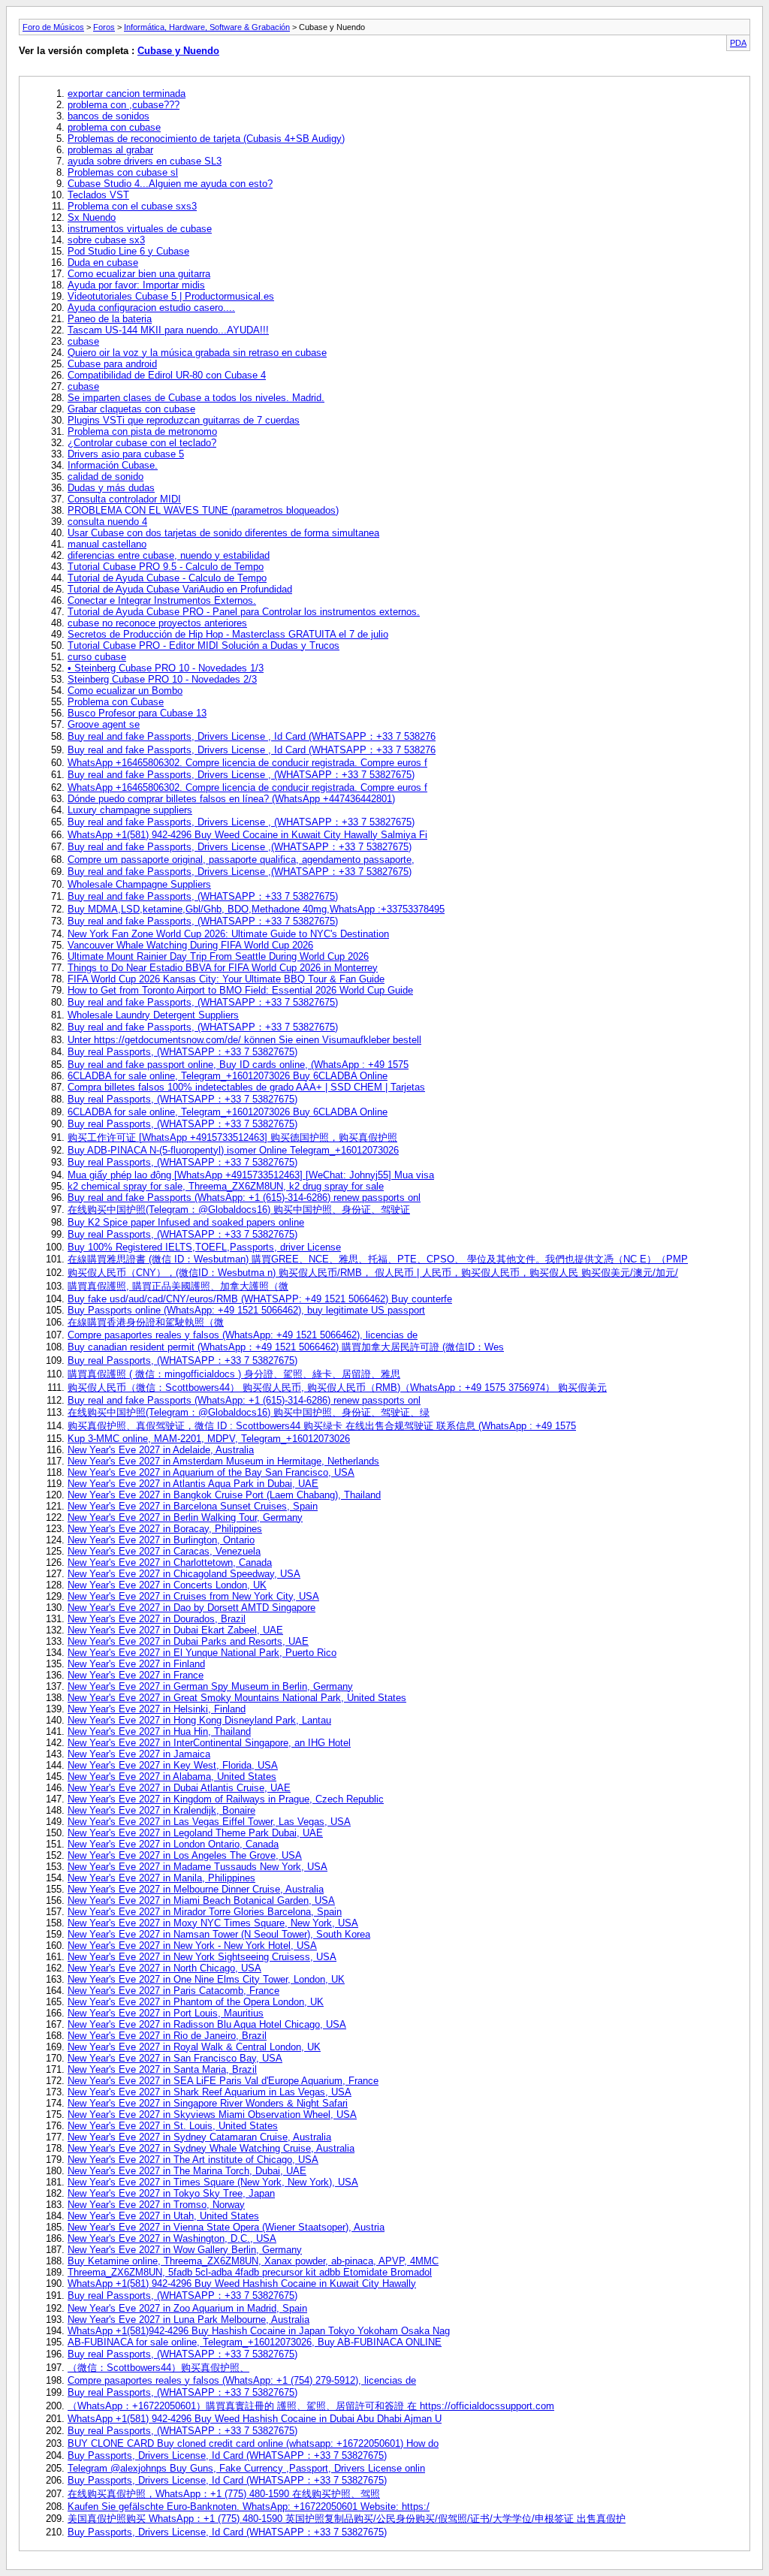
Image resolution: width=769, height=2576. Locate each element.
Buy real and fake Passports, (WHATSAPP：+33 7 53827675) (203, 896)
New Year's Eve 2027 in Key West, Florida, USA (173, 1765)
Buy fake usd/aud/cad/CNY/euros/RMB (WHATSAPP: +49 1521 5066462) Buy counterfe (260, 1299)
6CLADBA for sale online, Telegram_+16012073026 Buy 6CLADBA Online (228, 1076)
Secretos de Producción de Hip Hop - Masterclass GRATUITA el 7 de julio (228, 634)
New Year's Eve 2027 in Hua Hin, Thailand (159, 1731)
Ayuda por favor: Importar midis (136, 285)
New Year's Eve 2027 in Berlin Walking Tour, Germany (185, 1517)
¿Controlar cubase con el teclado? (142, 443)
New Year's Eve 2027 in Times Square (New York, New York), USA (213, 2182)
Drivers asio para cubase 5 (126, 454)
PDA (738, 43)
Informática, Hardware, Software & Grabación (207, 27)
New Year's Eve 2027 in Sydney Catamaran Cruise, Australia (199, 2137)
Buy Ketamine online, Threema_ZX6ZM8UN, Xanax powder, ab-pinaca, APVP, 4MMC (253, 2261)
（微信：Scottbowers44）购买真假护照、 (158, 2368)
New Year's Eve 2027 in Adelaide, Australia (161, 1450)
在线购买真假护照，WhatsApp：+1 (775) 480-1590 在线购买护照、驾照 (224, 2494)
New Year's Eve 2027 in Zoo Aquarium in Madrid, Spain (187, 2308)
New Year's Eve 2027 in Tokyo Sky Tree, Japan (171, 2193)
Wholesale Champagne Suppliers (139, 884)
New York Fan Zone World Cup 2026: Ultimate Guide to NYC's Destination (228, 934)
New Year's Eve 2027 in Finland (136, 1664)
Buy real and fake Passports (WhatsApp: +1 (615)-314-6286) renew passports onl (244, 1198)
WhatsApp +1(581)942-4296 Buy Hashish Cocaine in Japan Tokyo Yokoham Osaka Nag (259, 2331)
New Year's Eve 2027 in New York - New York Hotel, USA (192, 1946)
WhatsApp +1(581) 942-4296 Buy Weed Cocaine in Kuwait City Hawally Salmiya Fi (247, 835)
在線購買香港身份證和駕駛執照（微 (146, 1322)
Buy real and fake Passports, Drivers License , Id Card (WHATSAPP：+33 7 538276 (252, 736)
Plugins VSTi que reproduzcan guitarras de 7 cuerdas (184, 420)
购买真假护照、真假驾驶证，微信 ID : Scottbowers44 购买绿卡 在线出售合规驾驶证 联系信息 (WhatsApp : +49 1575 (322, 1426)
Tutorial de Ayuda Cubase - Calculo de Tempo (167, 578)
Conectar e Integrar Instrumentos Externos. (162, 600)
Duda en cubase (103, 262)
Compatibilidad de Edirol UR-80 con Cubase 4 (167, 375)
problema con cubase (114, 127)
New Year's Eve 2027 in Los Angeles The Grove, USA (185, 1855)
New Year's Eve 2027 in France (136, 1675)
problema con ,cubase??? (124, 105)
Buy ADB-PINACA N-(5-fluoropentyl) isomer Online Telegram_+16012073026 (233, 1150)
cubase (83, 341)
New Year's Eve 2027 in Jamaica (139, 1754)
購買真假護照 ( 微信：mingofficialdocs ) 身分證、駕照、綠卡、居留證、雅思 (234, 1374)
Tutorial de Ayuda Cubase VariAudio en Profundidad (180, 589)
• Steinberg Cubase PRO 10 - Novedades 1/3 (166, 668)
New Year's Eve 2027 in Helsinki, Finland (157, 1709)
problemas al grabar (110, 150)
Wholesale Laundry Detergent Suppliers (153, 1015)
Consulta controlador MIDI (124, 499)
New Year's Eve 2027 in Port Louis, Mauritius (166, 2013)
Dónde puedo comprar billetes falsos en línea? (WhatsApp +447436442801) (231, 799)
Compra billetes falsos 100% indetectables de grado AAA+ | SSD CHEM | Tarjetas (246, 1087)
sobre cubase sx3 (106, 240)
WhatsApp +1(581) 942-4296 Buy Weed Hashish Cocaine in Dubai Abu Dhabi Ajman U (255, 2419)
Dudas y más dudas (111, 488)
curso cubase (97, 657)
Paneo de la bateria (110, 319)
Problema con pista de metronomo (142, 431)
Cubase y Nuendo (178, 51)
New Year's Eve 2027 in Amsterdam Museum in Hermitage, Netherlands (223, 1461)
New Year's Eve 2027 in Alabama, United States (172, 1777)
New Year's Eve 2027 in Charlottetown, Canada (170, 1562)
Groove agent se (104, 724)
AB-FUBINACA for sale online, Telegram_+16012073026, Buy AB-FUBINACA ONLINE (255, 2342)
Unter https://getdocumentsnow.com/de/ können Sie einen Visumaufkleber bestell (244, 1040)
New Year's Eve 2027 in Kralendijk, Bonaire (161, 1810)
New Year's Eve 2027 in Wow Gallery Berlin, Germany (185, 2250)
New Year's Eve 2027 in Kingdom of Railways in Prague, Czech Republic (226, 1799)
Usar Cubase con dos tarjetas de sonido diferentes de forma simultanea (223, 533)
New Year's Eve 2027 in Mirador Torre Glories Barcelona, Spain (205, 1912)
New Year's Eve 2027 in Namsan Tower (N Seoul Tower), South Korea (219, 1934)
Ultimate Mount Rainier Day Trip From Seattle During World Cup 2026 (218, 956)
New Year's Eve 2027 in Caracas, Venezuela (164, 1551)
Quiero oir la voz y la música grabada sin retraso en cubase (197, 353)
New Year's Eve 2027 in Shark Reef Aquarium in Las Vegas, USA (210, 2092)
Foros (104, 27)
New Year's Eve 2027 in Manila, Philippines (161, 1878)
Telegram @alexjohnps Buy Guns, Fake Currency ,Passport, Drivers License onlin (246, 2468)
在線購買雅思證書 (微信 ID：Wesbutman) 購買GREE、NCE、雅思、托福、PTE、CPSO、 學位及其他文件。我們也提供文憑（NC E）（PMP (378, 1259)
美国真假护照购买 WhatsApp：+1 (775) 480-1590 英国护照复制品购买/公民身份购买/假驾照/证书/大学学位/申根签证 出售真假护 (347, 2519)
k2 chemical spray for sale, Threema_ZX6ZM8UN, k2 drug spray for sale (226, 1186)
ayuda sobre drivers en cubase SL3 (145, 161)
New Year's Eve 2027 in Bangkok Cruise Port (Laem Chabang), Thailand (224, 1495)
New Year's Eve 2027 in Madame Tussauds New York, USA (198, 1867)
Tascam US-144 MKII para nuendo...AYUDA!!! (168, 330)
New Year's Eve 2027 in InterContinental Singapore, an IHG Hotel (209, 1743)
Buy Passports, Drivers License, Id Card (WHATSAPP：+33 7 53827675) (227, 2455)
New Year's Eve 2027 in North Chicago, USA (164, 1968)
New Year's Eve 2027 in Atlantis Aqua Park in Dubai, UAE (193, 1484)
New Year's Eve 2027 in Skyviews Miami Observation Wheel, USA (212, 2114)
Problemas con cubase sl (123, 172)
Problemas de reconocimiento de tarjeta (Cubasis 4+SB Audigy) (206, 139)
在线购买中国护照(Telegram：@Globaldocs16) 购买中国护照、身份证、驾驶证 (239, 1210)
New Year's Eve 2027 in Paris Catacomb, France (173, 1991)
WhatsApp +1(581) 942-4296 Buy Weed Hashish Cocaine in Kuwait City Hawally (242, 2283)
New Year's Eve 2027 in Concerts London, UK (167, 1585)
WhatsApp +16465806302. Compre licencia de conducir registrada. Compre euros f (247, 763)
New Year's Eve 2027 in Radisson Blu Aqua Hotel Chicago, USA (207, 2024)
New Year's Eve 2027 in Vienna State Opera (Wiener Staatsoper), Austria (226, 2227)
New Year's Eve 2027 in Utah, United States (163, 2216)
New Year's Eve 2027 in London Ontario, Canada (173, 1844)
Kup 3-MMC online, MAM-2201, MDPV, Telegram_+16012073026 (209, 1439)
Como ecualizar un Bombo (125, 691)
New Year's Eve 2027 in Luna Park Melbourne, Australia (188, 2320)
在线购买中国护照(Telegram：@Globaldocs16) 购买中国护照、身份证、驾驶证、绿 (249, 1412)
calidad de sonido (106, 477)
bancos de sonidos (109, 116)
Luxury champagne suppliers (130, 810)
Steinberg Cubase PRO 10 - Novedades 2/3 (162, 679)
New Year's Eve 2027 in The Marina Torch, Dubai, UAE (187, 2171)
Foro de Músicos (53, 27)
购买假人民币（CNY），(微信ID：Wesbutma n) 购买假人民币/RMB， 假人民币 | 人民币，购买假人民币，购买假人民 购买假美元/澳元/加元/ (373, 1273)
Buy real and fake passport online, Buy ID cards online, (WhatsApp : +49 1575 (238, 1065)
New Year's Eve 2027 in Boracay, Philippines (165, 1529)
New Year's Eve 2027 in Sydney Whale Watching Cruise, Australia (211, 2148)
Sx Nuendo (92, 217)
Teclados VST (98, 195)
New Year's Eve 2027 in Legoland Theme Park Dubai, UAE (195, 1833)
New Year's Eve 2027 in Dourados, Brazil (157, 1619)
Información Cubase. (113, 465)
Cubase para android (112, 364)
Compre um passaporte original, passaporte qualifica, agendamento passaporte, (241, 860)
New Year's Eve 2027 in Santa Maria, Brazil (162, 2069)
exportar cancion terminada (127, 94)
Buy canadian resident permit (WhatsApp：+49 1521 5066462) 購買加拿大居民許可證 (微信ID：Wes (286, 1347)
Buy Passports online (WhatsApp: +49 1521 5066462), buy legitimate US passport (246, 1310)
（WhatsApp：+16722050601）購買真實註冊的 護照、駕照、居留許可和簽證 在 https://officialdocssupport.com (311, 2406)
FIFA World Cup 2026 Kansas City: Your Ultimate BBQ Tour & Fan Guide (226, 979)
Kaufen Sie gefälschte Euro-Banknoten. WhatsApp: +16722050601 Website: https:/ (249, 2507)
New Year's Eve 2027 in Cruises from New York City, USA (193, 1596)
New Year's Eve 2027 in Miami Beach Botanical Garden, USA (201, 1900)
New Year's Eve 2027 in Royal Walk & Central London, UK (194, 2047)
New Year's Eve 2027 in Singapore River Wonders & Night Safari (208, 2103)
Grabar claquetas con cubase (131, 409)
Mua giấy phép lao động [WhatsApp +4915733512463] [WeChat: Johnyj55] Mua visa (251, 1175)
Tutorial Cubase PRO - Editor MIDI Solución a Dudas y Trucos (204, 646)
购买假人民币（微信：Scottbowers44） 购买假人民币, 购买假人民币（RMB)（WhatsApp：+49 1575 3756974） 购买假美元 (337, 1388)
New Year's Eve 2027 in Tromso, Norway (156, 2205)
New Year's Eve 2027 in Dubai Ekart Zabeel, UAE (175, 1630)
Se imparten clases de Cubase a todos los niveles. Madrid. (196, 398)
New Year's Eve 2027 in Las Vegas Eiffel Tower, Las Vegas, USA (209, 1822)
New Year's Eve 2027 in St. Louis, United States (173, 2126)
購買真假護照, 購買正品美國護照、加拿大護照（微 (178, 1286)
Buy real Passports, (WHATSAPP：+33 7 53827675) (182, 1052)
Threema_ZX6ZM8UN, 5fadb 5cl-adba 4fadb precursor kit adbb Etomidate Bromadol (250, 2272)
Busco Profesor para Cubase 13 (137, 713)
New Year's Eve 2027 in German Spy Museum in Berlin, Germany (210, 1686)
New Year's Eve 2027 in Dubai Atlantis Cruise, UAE (179, 1788)
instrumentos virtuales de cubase (140, 229)
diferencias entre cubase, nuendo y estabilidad (169, 555)
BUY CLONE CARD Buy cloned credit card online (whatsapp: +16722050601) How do (253, 2443)
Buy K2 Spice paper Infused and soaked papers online (186, 1222)
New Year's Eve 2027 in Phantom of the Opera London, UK (196, 2002)
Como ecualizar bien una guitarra (139, 274)
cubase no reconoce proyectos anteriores (157, 623)
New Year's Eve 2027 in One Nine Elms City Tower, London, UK (206, 1979)
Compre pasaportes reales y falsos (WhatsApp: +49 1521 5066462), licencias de (243, 1335)
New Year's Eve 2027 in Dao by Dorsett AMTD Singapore (191, 1608)
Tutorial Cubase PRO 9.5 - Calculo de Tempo (166, 567)
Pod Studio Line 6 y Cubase (128, 251)
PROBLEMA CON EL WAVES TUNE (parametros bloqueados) (203, 510)
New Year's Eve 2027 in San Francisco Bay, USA (175, 2058)
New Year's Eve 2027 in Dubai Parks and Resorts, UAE (188, 1641)
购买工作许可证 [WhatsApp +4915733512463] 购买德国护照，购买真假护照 (232, 1137)
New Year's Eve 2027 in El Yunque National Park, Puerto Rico (202, 1653)
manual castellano (107, 544)
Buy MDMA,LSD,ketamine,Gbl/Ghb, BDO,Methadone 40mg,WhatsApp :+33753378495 (256, 909)
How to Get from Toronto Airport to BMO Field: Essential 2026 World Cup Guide (240, 990)
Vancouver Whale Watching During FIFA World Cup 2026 (190, 945)
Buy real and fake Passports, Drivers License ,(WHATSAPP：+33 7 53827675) (240, 847)
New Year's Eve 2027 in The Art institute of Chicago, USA (193, 2160)
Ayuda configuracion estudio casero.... (151, 308)
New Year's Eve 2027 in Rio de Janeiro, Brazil (167, 2036)
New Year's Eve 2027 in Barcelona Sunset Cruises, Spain (193, 1506)
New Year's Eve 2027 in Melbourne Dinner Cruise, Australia (196, 1889)
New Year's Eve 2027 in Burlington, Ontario (161, 1540)
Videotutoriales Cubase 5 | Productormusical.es (171, 296)
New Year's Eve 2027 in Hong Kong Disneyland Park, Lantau (199, 1720)
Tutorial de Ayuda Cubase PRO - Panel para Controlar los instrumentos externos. (244, 612)
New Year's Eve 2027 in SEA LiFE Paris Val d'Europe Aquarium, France (223, 2081)
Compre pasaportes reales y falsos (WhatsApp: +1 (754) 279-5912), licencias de (242, 2380)
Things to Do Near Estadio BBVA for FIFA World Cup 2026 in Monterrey (223, 968)
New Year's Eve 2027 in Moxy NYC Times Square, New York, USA (213, 1923)
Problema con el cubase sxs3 (132, 206)
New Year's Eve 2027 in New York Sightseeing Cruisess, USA (202, 1957)
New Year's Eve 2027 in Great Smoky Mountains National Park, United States (237, 1698)
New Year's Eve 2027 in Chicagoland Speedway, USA (184, 1574)
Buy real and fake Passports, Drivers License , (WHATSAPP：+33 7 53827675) (241, 775)
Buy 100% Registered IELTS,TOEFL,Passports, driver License (204, 1247)
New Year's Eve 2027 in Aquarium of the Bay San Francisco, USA (211, 1472)
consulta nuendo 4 (107, 522)
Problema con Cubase (116, 702)
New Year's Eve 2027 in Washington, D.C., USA (172, 2238)
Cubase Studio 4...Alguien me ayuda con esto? (170, 184)
